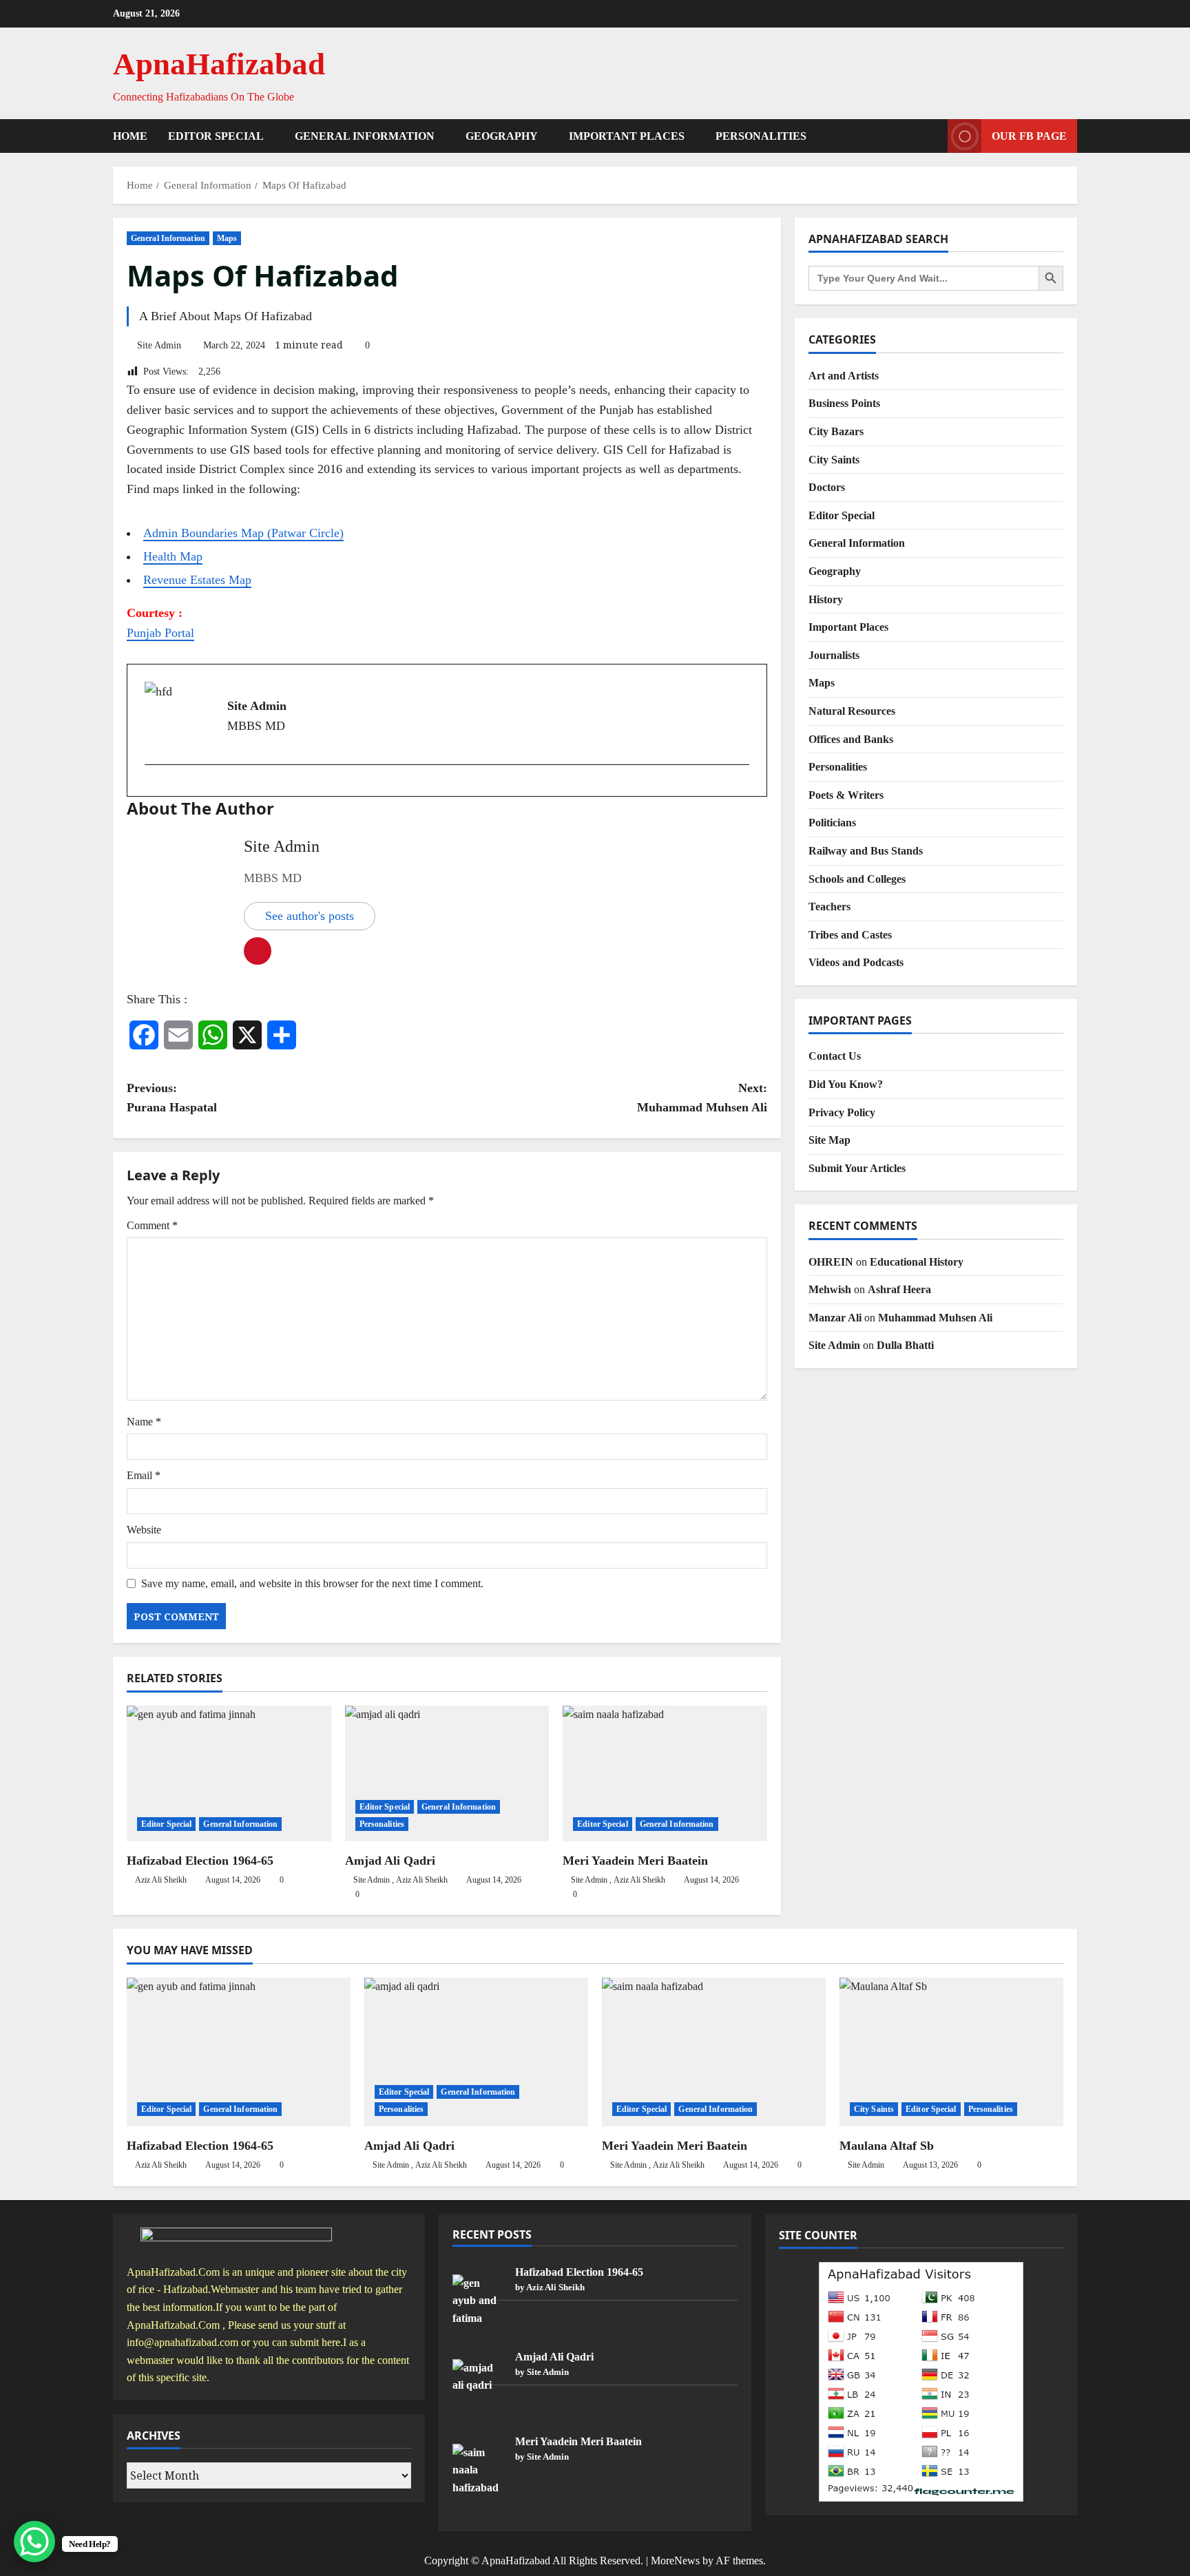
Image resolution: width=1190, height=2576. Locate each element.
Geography (502, 136)
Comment (152, 1225)
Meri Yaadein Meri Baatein (635, 1861)
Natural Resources (852, 711)
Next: (702, 1098)
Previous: (172, 1098)
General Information (365, 136)
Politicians (832, 823)
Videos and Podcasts (856, 962)
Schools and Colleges (857, 879)
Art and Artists (844, 376)
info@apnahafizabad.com (182, 2342)
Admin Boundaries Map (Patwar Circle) (243, 533)
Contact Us (835, 1056)
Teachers (829, 907)
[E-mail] (151, 787)
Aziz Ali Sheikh (161, 1880)
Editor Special (216, 136)
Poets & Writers (846, 795)
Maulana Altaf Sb (887, 2146)
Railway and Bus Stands (866, 851)
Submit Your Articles (857, 1168)
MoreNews (675, 2561)
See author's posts (310, 916)
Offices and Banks (851, 739)
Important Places (627, 136)
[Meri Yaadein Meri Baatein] (665, 1774)
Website (144, 1530)
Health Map (173, 556)
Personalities (761, 136)
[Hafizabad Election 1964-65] (229, 1774)
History (826, 599)
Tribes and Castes (850, 935)
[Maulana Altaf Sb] (951, 2052)
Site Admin (159, 345)
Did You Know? (846, 1084)
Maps (227, 238)
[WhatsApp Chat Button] (34, 2542)
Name (144, 1422)
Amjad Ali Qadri (390, 1861)
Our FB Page (1029, 136)
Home (130, 136)
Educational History (917, 1262)
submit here (315, 2342)
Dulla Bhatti (905, 1345)
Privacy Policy (842, 1112)
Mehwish (830, 1289)
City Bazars (836, 431)
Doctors (827, 487)
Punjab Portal (160, 633)
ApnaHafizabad (219, 64)
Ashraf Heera (899, 1289)
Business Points (844, 403)
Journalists (834, 655)
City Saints (834, 460)
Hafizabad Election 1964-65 (200, 1861)
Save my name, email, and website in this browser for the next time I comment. (312, 1583)
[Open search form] (933, 136)
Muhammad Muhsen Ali (935, 1318)
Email (144, 1475)
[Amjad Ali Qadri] (447, 1774)
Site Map (829, 1140)
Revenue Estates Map (197, 580)
